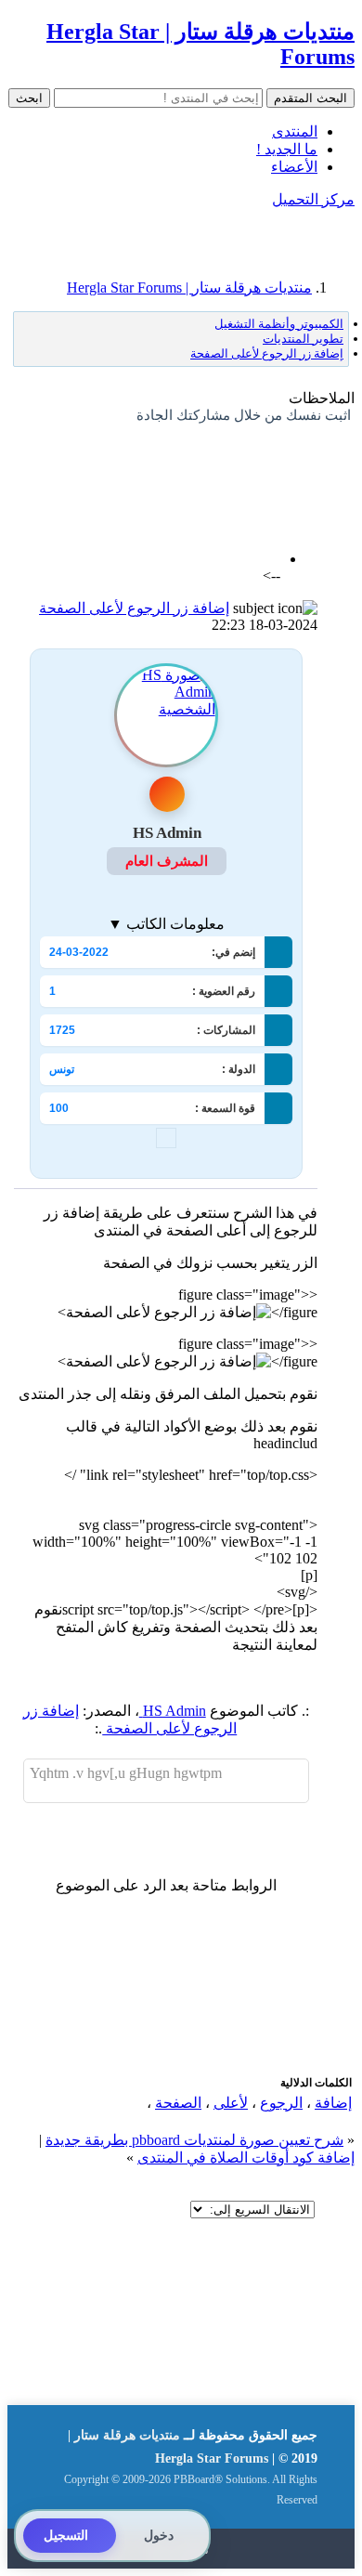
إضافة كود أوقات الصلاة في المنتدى (246, 2158)
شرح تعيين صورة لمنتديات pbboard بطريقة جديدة (194, 2140)
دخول (159, 2536)
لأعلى (231, 2103)
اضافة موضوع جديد (168, 464)
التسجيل (66, 2536)
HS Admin (173, 1711)
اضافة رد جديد (274, 464)
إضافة (333, 2103)
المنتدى (295, 131)
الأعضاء (294, 167)
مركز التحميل (313, 199)
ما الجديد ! (287, 149)
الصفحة (178, 2103)
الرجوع (281, 2103)
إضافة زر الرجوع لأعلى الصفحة (134, 608)
